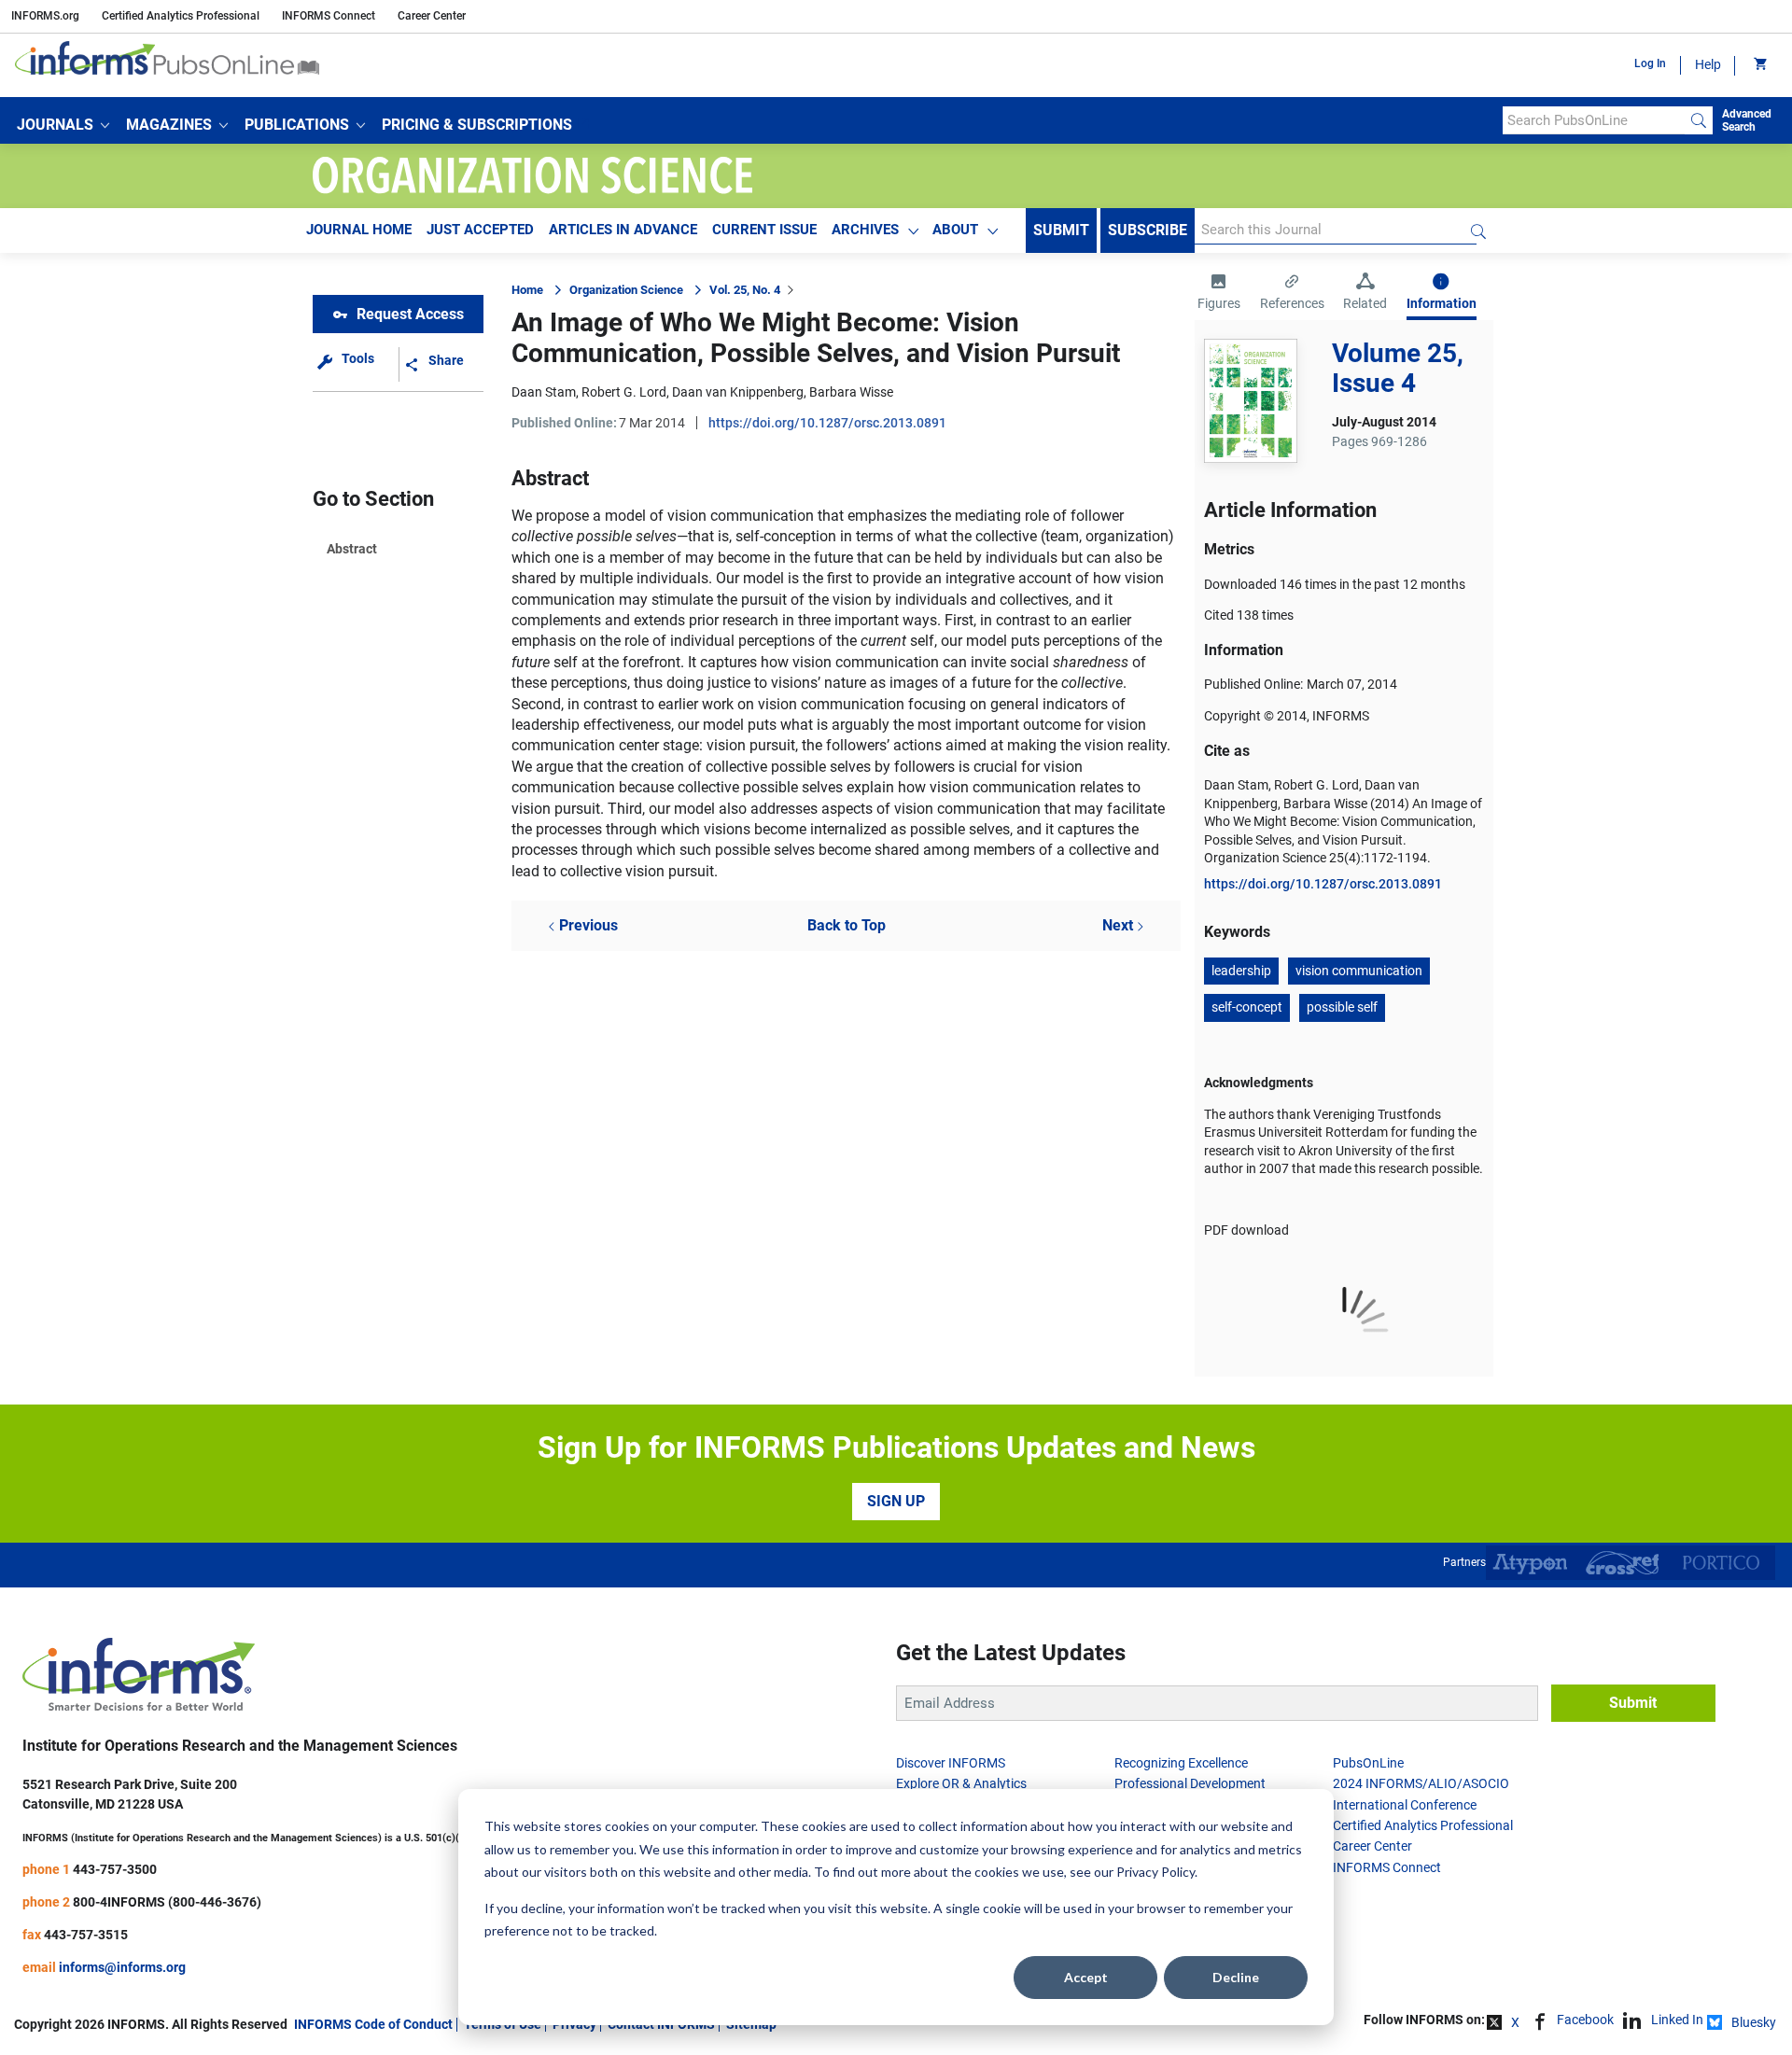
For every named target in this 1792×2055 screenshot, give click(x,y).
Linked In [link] (1677, 2020)
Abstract (352, 549)
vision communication (1359, 971)
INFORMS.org (45, 16)
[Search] (1699, 120)
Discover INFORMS (951, 1763)
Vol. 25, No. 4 (745, 290)
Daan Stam (544, 392)
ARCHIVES (865, 230)
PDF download (1246, 1230)
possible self (1342, 1007)
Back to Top (847, 925)
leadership (1241, 971)
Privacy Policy (1155, 1872)
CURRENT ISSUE (764, 230)
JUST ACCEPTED (480, 230)
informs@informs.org (122, 1967)
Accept (1086, 1977)
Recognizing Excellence (1181, 1763)
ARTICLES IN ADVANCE (623, 230)
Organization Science (626, 290)
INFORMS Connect (329, 16)
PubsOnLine (1368, 1763)
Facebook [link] (1585, 2020)
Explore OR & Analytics (961, 1783)
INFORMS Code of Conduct (373, 2024)
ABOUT (955, 230)
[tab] (1219, 294)
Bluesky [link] (1754, 2022)
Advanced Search (1747, 120)
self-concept (1247, 1007)
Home (527, 290)
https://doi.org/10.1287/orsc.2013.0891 (827, 423)
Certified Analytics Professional (181, 16)
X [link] (1515, 2022)
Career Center (432, 16)
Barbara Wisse (851, 392)
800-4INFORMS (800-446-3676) (167, 1902)
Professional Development (1190, 1783)
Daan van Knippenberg (738, 392)
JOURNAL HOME (359, 230)
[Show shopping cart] (1759, 65)
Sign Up (896, 1501)
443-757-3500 (115, 1869)
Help (1708, 64)
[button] (63, 125)
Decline (1236, 1977)
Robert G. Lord (624, 392)
